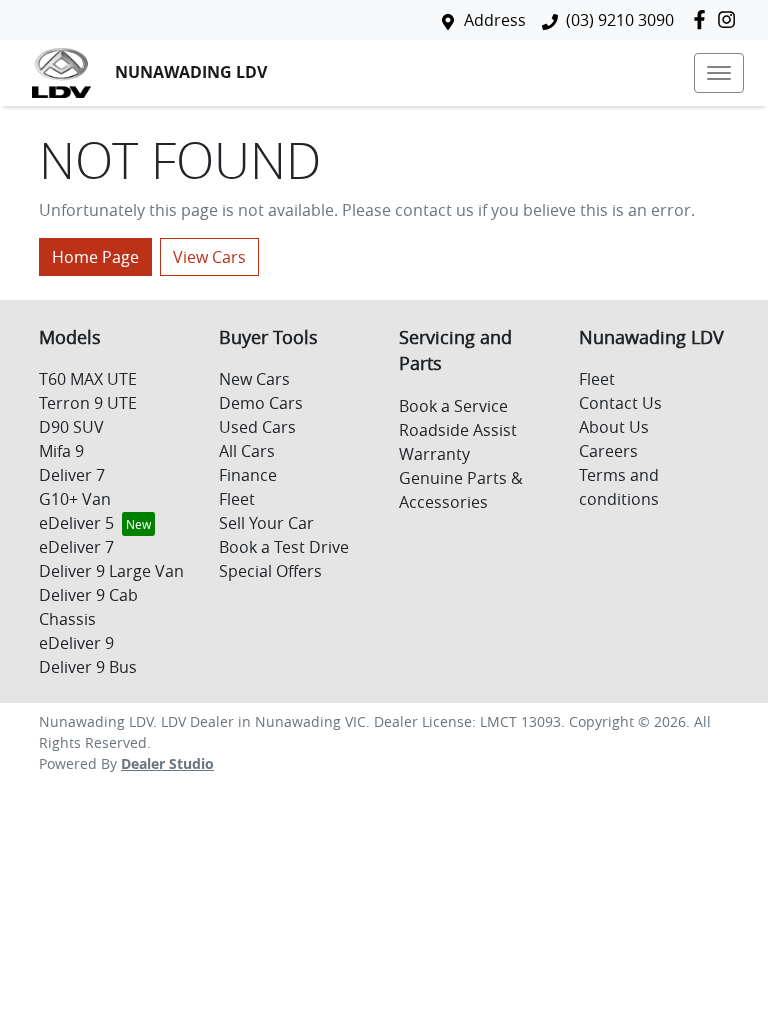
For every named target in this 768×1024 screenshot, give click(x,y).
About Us (614, 427)
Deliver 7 (72, 475)
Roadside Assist (458, 430)
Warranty (434, 454)
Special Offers (270, 571)
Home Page (95, 257)
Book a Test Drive (284, 547)
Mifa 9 (61, 451)
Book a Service (453, 406)
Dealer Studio (167, 763)
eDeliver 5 (76, 523)
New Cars (254, 379)
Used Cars (257, 427)
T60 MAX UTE (88, 379)
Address (495, 20)
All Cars (247, 451)
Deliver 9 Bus (88, 667)
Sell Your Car (266, 523)
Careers (608, 451)
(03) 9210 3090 (620, 20)
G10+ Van (75, 499)
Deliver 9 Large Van (111, 571)
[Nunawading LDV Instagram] (730, 19)
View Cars (209, 257)
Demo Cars (261, 403)
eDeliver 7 (76, 547)
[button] (719, 73)
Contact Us (620, 403)
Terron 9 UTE (88, 403)
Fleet (237, 499)
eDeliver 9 (76, 643)
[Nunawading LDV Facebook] (703, 19)
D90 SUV (71, 427)
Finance (248, 475)
